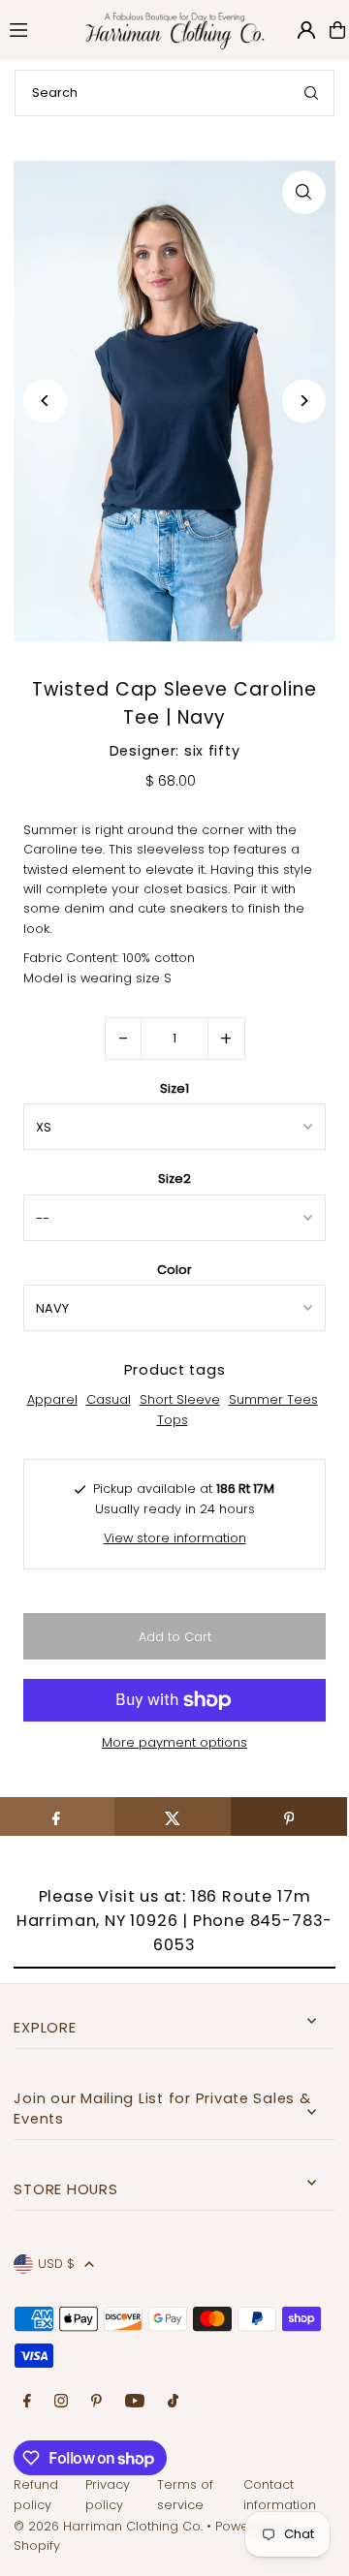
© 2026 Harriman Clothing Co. (110, 2526)
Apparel (52, 1399)
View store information (175, 1538)
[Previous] (45, 401)
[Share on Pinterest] (289, 1816)
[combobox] (174, 93)
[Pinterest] (96, 2402)
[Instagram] (61, 2402)
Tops (173, 1420)
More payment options (174, 1742)
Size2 (174, 1179)
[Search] (311, 93)
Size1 (174, 1088)
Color (174, 1270)
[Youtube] (135, 2402)
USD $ (56, 2264)
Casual (109, 1399)
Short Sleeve (180, 1399)
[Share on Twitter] (173, 1816)
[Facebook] (27, 2402)
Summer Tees (273, 1399)
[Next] (304, 401)
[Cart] (337, 30)
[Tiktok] (173, 2402)
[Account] (306, 30)
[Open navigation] (35, 29)
